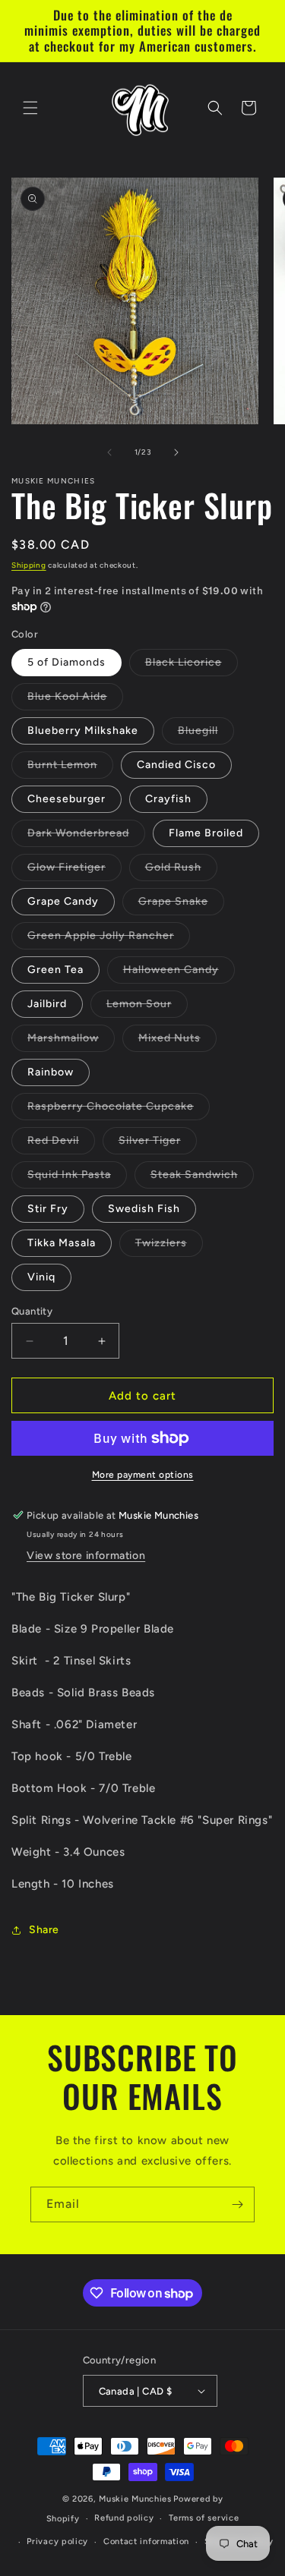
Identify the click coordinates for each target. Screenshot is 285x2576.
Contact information (146, 2541)
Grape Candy (63, 901)
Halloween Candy (179, 973)
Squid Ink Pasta (77, 1178)
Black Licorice (192, 666)
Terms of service (204, 2518)
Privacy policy (57, 2541)
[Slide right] (176, 452)
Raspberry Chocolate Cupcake (119, 1110)
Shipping (29, 565)
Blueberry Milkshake (83, 731)
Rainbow (51, 1072)
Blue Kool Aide (75, 700)
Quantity (32, 1311)
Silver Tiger (158, 1144)
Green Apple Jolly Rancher (109, 939)
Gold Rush (181, 871)
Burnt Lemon (70, 768)
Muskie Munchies (135, 2499)
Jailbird (47, 1004)
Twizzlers (169, 1246)
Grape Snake (181, 905)
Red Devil (61, 1144)
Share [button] (44, 1930)
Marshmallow (71, 1041)
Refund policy (124, 2518)
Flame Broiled (206, 833)
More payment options (143, 1475)
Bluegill (206, 734)
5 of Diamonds (66, 662)
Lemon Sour (147, 1007)
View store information (86, 1556)
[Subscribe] (237, 2204)
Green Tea (55, 970)
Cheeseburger (66, 799)
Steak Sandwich (202, 1178)
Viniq (41, 1277)
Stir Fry (48, 1209)
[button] (30, 108)
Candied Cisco (176, 765)
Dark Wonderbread (86, 836)
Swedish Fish (144, 1209)
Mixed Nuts (177, 1041)
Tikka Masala (62, 1243)
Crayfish (168, 799)
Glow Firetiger (74, 871)
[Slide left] (109, 452)
